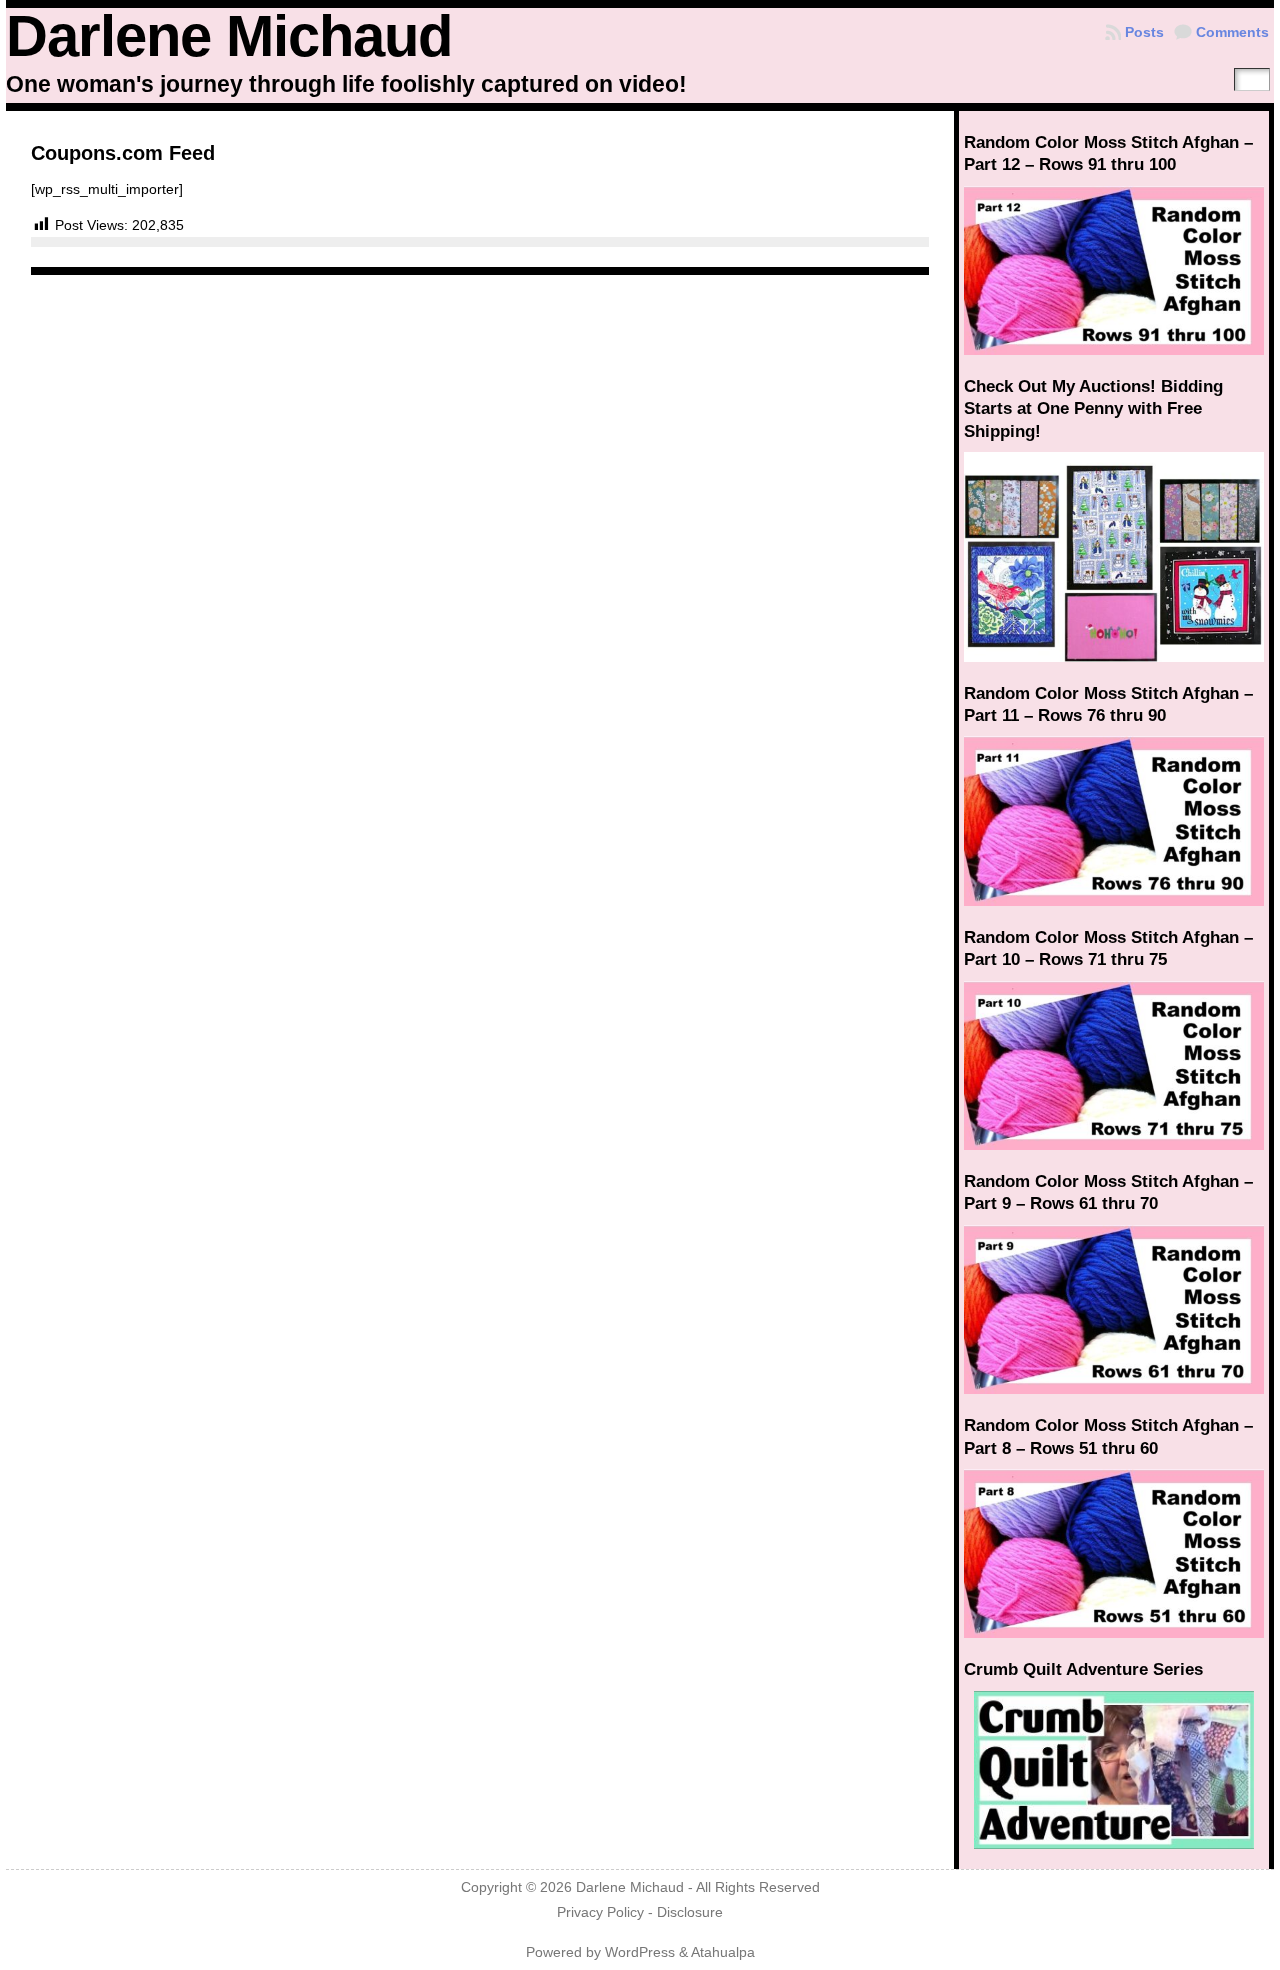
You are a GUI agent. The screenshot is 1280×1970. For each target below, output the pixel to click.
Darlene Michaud (229, 36)
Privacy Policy (600, 1912)
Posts (1144, 32)
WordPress (640, 1952)
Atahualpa (723, 1952)
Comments (1232, 32)
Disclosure (690, 1912)
